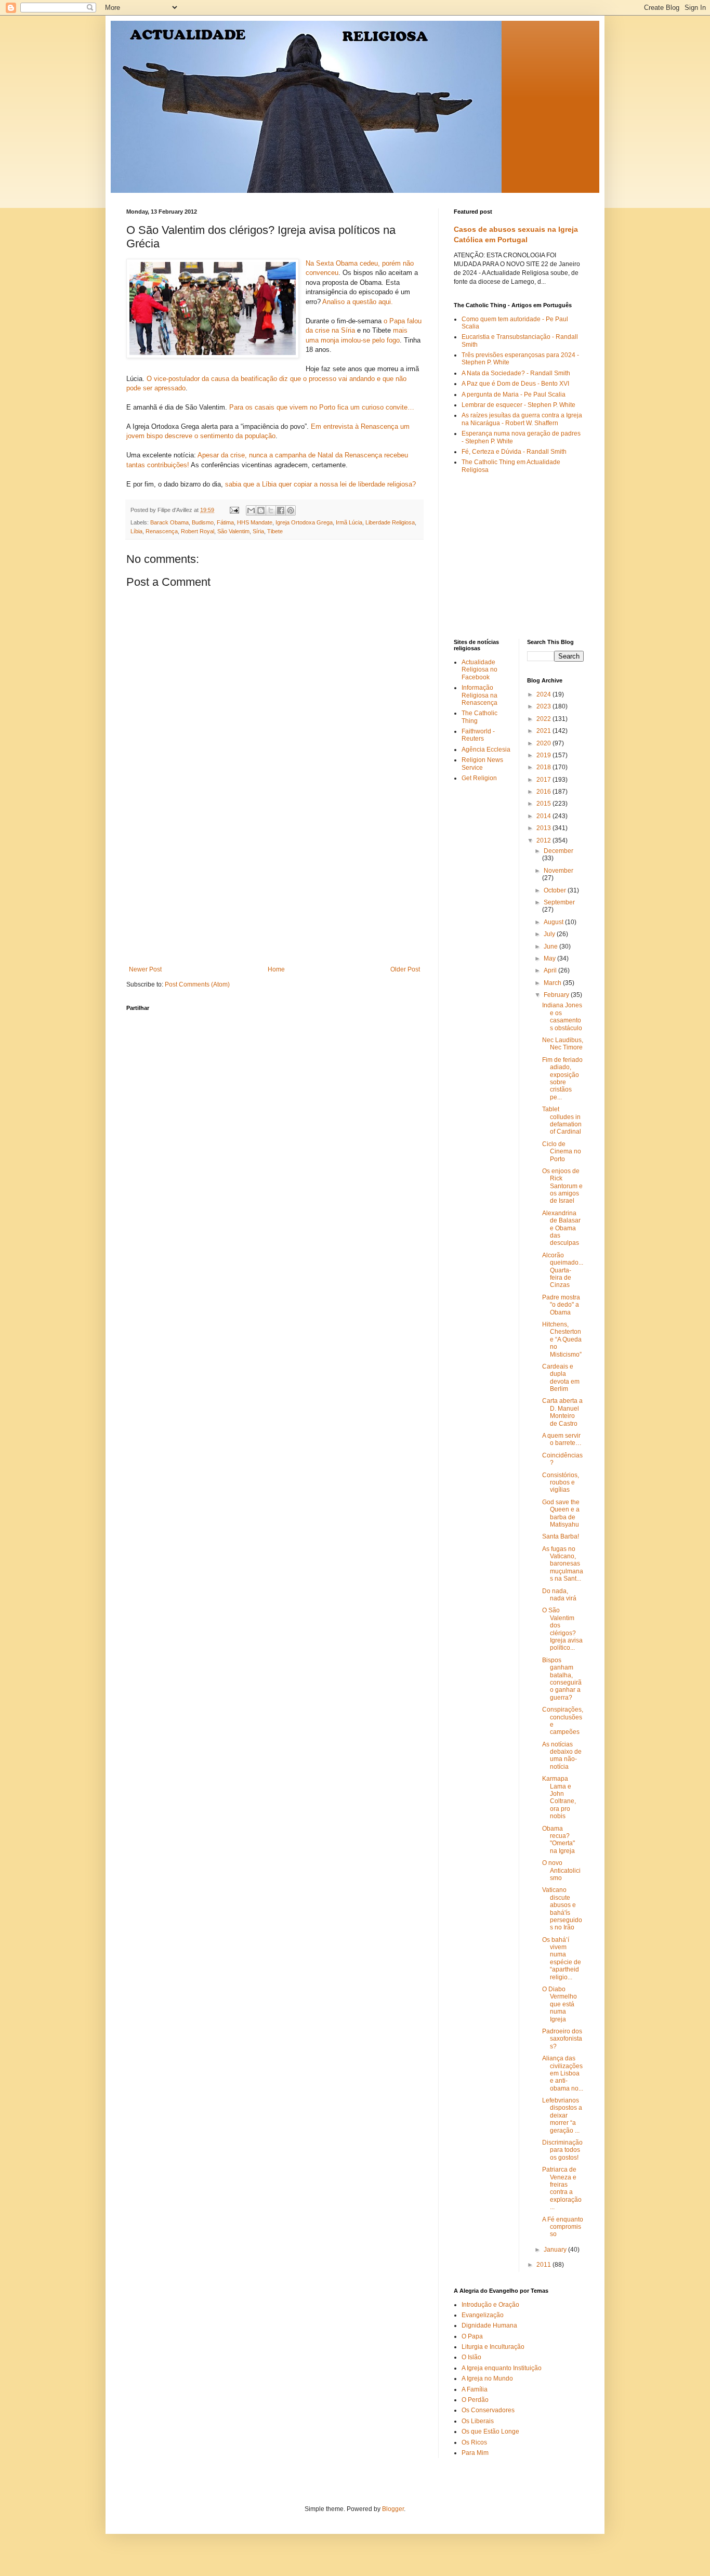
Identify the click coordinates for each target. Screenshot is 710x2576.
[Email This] (251, 510)
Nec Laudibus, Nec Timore (563, 1044)
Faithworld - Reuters (478, 735)
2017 (544, 780)
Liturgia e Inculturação (493, 2347)
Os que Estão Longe (490, 2432)
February (557, 995)
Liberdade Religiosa (390, 522)
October (556, 890)
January (556, 2250)
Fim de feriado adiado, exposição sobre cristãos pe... (562, 1079)
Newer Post (145, 969)
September (559, 902)
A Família (475, 2389)
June (551, 947)
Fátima (225, 522)
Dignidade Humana (489, 2325)
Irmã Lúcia (349, 522)
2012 (544, 840)
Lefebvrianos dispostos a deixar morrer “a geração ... (562, 2115)
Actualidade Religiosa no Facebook (479, 670)
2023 (544, 706)
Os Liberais (478, 2421)
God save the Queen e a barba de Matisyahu (561, 1513)
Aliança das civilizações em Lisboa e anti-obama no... (563, 2073)
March (553, 983)
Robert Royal (198, 531)
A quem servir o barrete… (562, 1439)
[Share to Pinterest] (291, 510)
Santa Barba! (561, 1536)
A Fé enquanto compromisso (563, 2227)
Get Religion (479, 778)
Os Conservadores (488, 2410)
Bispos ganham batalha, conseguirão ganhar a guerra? (562, 1679)
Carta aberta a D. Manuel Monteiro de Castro (562, 1412)
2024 (544, 694)
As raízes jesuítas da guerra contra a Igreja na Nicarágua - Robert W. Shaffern (522, 419)
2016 (544, 792)
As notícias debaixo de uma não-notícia (562, 1756)
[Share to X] (271, 510)
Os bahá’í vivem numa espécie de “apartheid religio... (562, 1959)
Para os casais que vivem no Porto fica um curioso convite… (322, 407)
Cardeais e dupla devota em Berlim (561, 1378)
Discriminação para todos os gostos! (562, 2150)
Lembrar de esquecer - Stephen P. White (518, 405)
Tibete (275, 531)
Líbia (136, 531)
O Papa (472, 2336)
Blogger (393, 2509)
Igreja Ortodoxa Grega (304, 522)
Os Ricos (474, 2442)
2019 (544, 755)
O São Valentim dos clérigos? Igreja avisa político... (562, 1629)
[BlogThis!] (261, 510)
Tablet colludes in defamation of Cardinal (562, 1120)
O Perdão (475, 2400)
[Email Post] (234, 510)
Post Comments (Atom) (197, 984)
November (558, 871)
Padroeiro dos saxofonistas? (562, 2039)
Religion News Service (482, 764)
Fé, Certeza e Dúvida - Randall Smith (514, 452)
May (550, 958)
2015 (544, 804)
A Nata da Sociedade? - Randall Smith (516, 373)
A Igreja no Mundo (487, 2378)
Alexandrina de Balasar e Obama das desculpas (561, 1228)
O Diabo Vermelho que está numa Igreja (560, 2004)
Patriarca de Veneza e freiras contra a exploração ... (562, 2188)
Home (276, 969)
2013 (544, 828)
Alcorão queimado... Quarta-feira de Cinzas (563, 1270)
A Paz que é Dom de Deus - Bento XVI (515, 384)
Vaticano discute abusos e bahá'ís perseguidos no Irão (562, 1909)
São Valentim (233, 531)
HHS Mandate (255, 522)
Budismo (203, 522)
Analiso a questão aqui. (358, 302)
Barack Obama (169, 522)
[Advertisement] (274, 888)
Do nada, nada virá (559, 1595)
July (550, 934)
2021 (544, 731)
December (558, 851)
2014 (544, 816)
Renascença (162, 531)
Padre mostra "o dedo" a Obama (561, 1305)
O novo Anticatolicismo (561, 1870)
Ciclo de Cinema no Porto (562, 1152)
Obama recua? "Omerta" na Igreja (558, 1840)
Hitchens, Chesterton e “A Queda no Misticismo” (562, 1339)
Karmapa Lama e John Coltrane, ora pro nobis (559, 1797)
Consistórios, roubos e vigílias (561, 1483)
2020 (544, 743)
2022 (544, 719)
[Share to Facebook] (281, 510)
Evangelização (483, 2315)
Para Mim (475, 2453)
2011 (544, 2265)
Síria (258, 531)
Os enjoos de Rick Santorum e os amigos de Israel (562, 1186)
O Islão (471, 2357)
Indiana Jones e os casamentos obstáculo (562, 1016)
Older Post (405, 969)
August (554, 922)
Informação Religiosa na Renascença (479, 695)
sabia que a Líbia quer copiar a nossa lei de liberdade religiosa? (320, 484)
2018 (544, 767)
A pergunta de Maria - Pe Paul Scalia (514, 395)
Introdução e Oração (490, 2305)
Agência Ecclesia (486, 750)
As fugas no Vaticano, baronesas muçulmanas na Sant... (563, 1564)
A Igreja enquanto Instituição (502, 2368)
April (551, 970)
